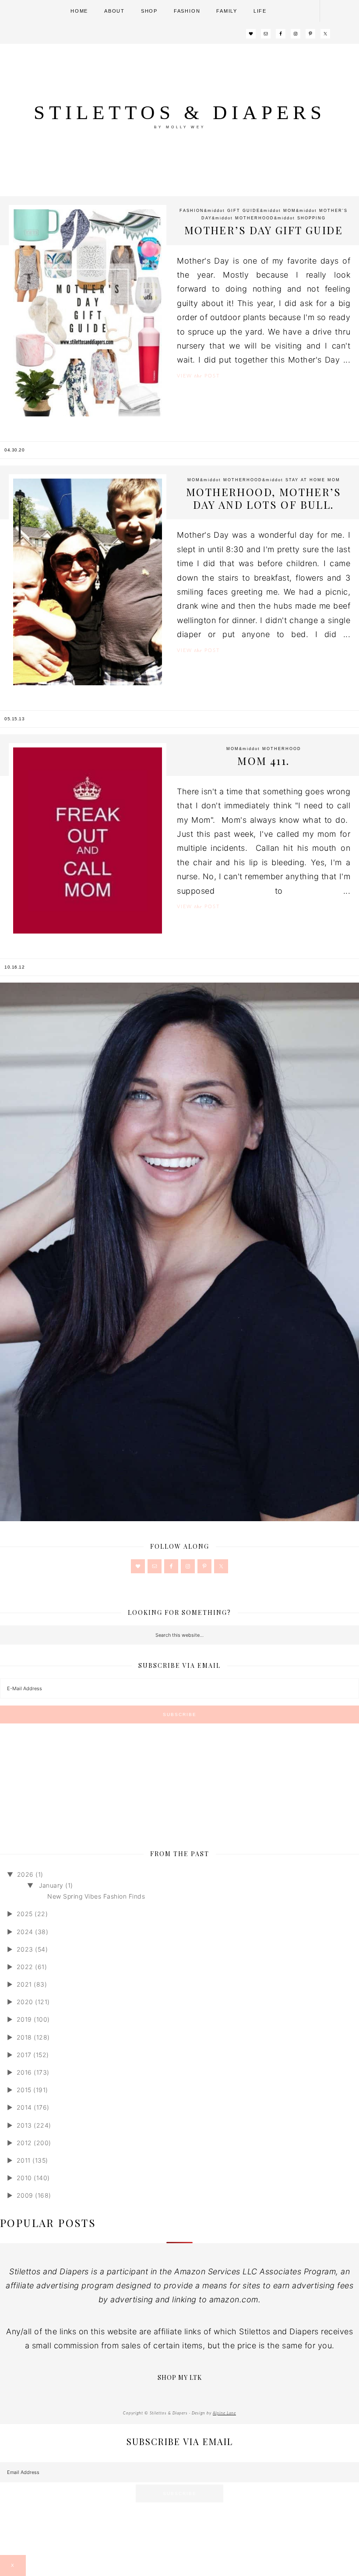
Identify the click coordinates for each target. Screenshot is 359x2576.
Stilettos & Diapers (180, 113)
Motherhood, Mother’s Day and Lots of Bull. (264, 498)
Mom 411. (263, 761)
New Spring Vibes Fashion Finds (96, 1896)
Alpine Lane (224, 2413)
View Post (198, 376)
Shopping (311, 218)
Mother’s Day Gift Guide (264, 230)
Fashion (192, 211)
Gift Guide (244, 211)
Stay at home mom (313, 480)
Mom (290, 211)
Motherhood (255, 218)
